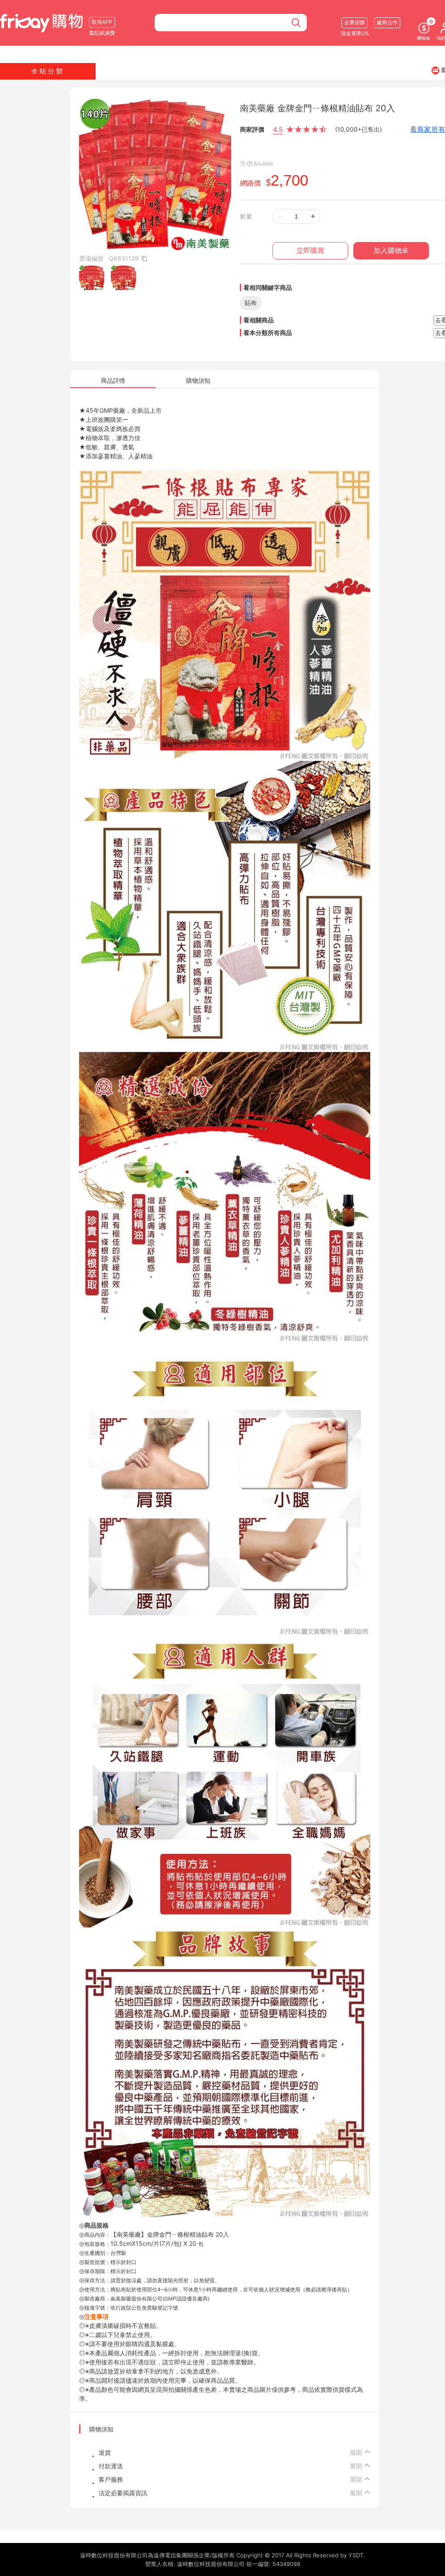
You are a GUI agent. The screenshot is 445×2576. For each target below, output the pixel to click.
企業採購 (355, 22)
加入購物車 (391, 250)
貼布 (251, 303)
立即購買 (310, 250)
